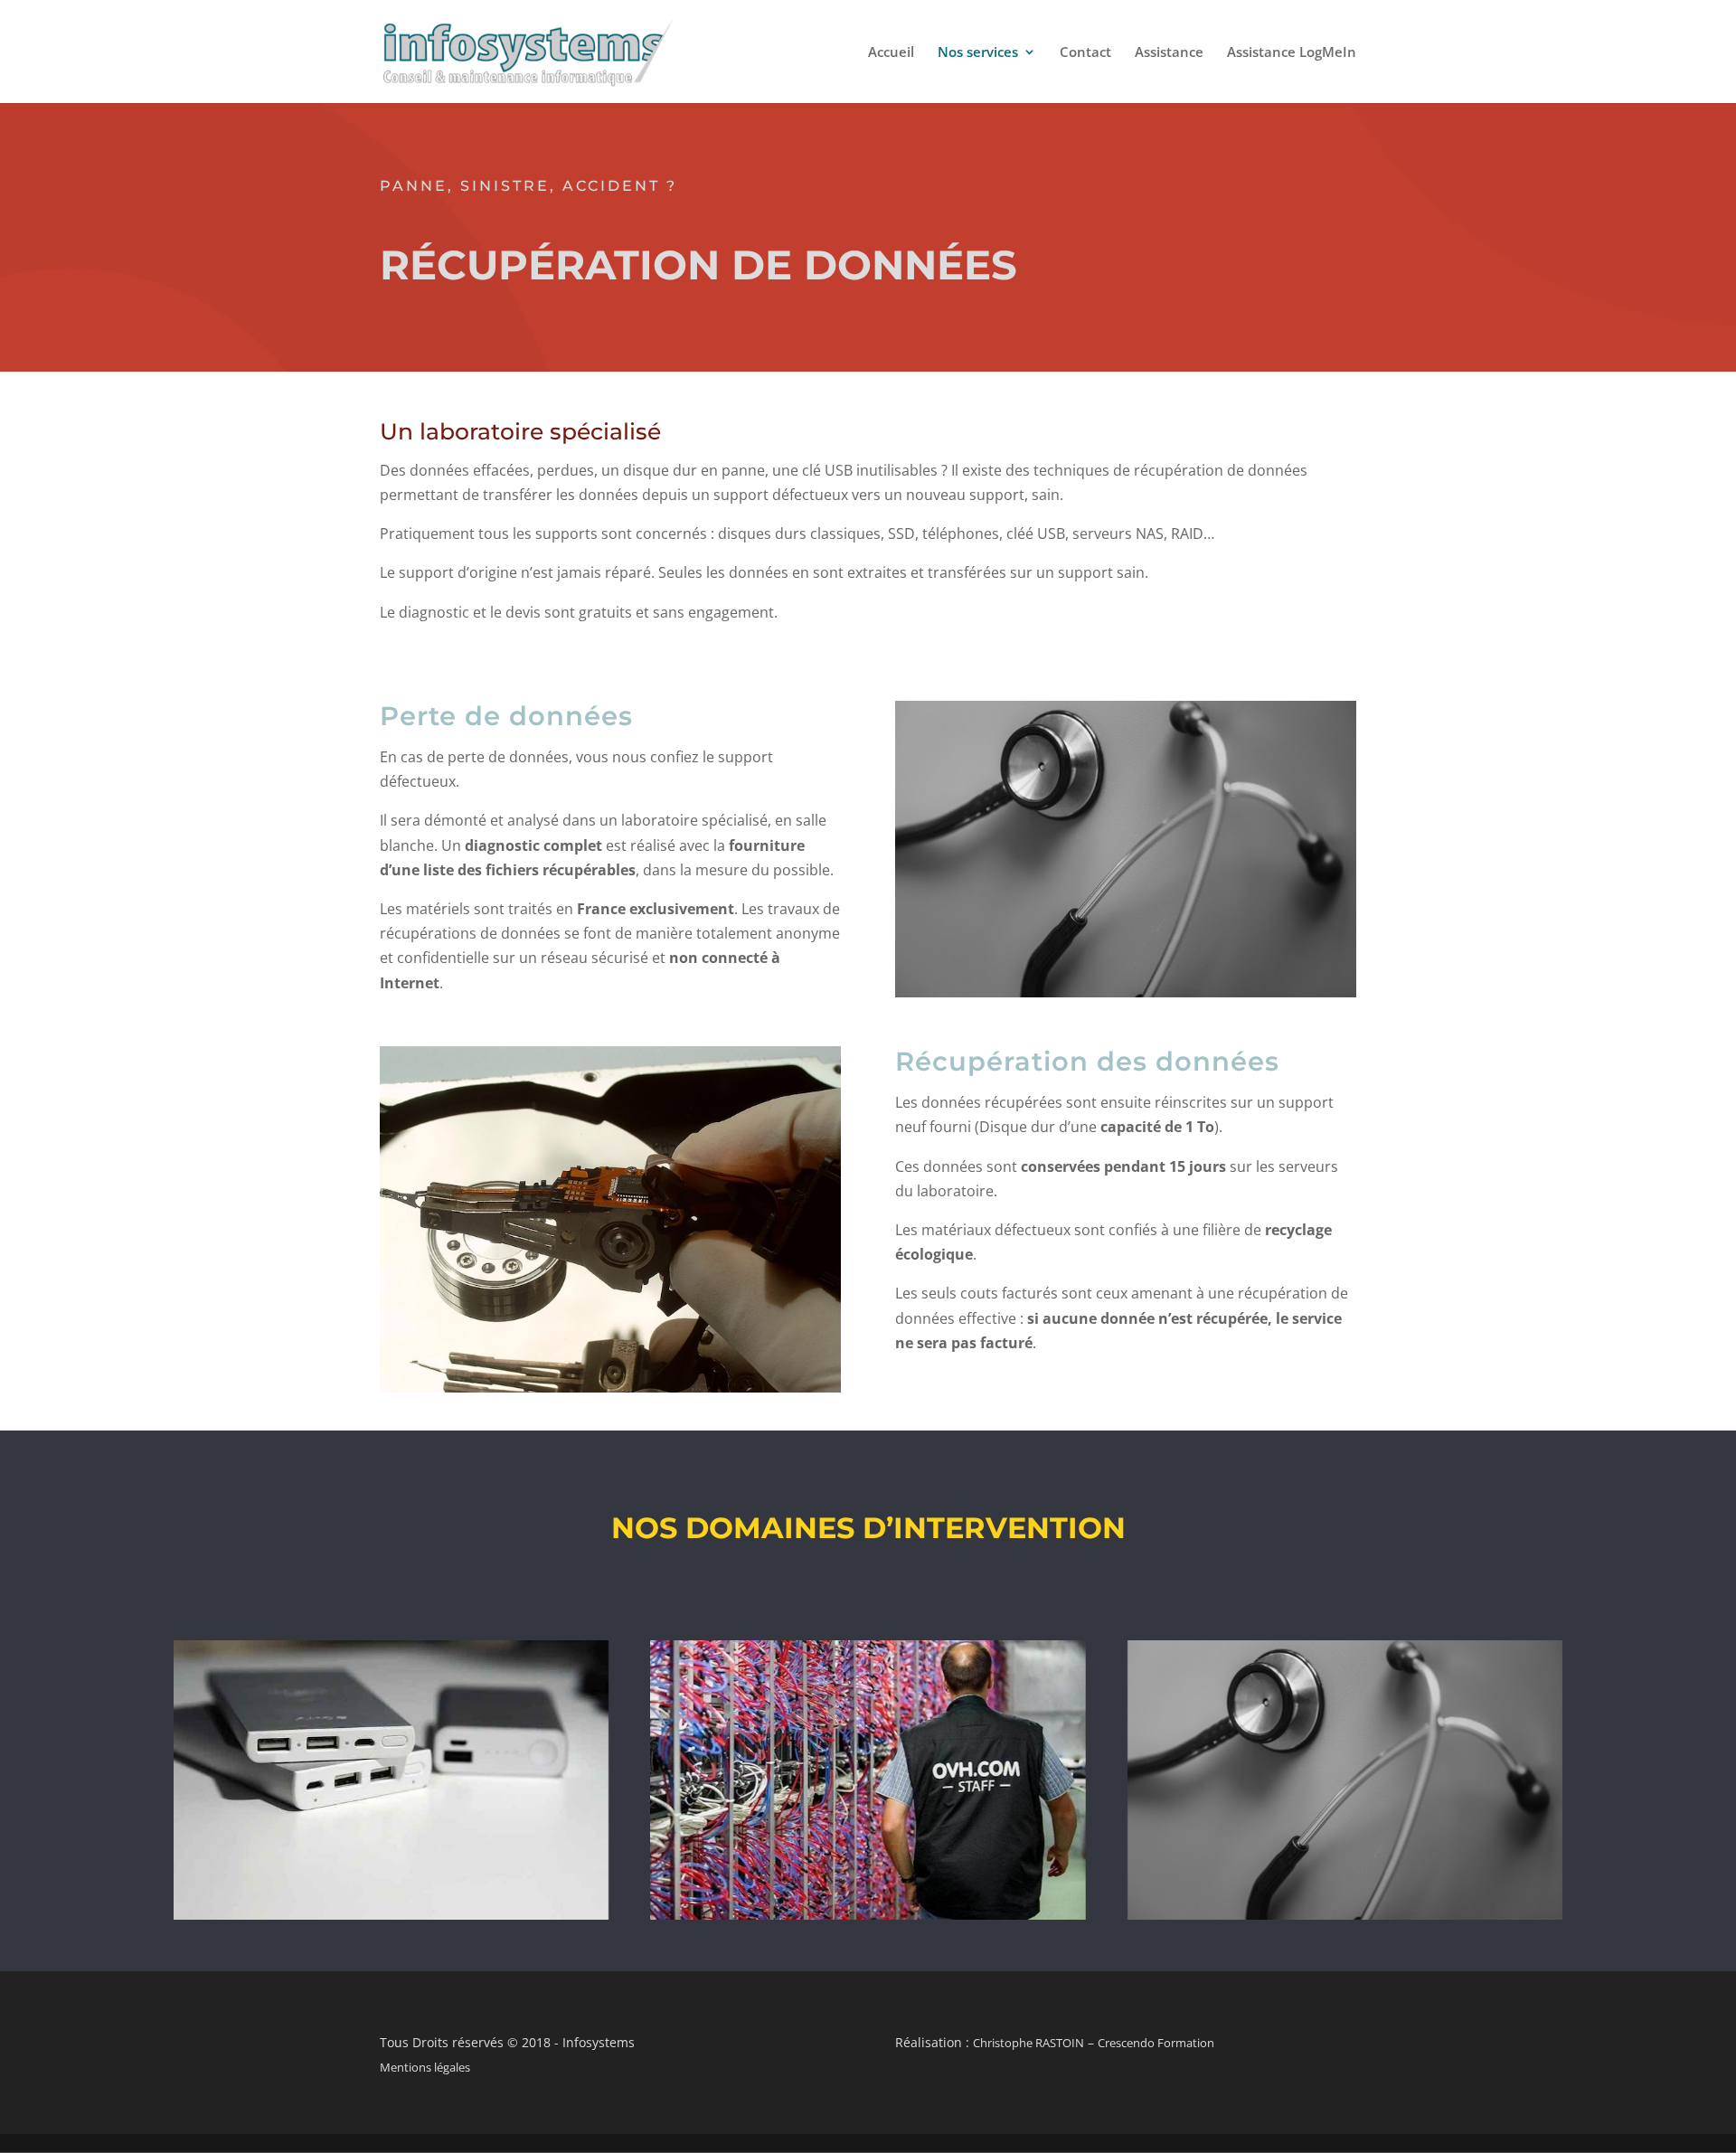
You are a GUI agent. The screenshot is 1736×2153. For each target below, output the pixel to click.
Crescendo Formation (1156, 2043)
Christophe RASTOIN (1028, 2043)
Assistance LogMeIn (1292, 53)
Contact (1085, 53)
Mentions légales (425, 2067)
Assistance (1169, 53)
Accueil (891, 53)
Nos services (978, 53)
